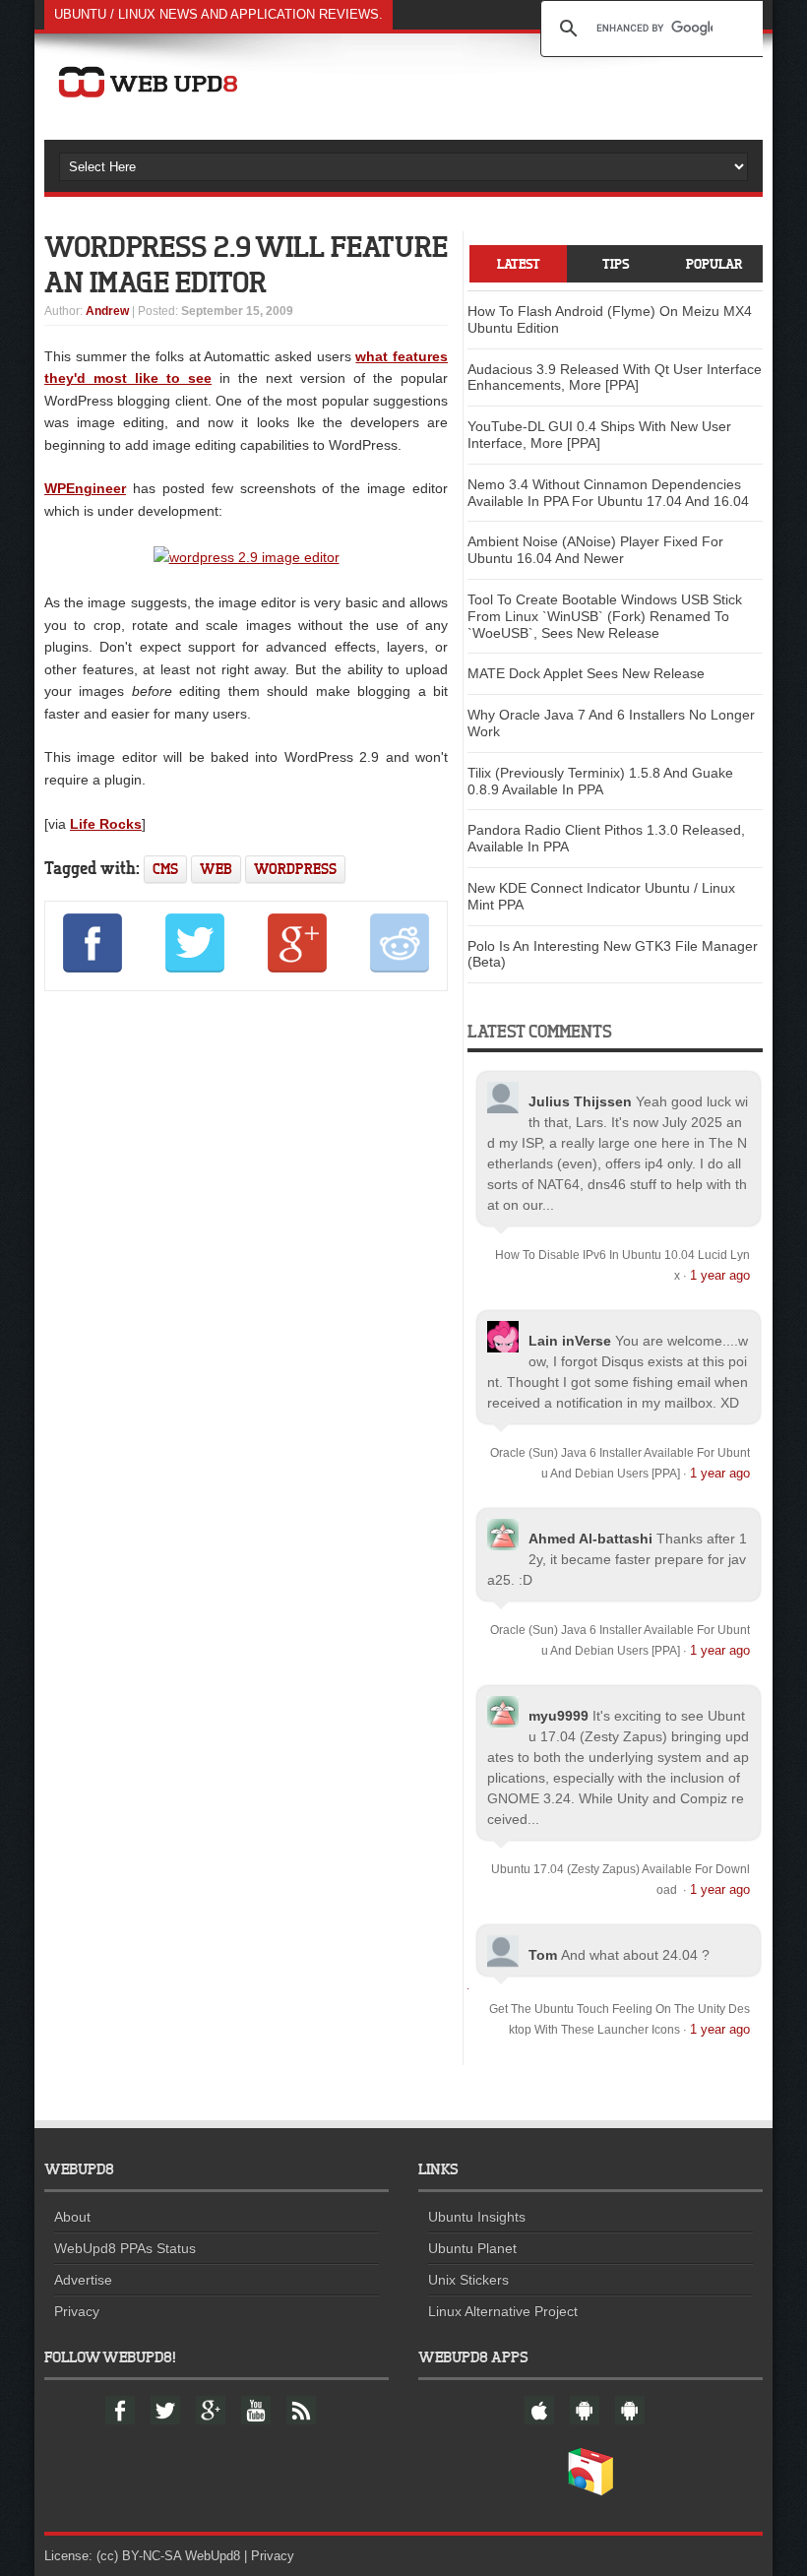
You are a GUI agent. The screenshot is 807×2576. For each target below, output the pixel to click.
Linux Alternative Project (503, 2311)
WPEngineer (85, 488)
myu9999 (559, 1716)
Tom (543, 1955)
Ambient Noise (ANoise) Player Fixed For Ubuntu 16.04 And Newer (595, 550)
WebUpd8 (213, 2556)
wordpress (295, 869)
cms (165, 869)
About (72, 2217)
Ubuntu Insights (477, 2217)
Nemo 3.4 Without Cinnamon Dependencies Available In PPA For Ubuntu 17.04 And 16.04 (608, 493)
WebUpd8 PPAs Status (125, 2248)
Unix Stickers (468, 2280)
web (216, 869)
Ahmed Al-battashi (590, 1539)
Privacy (77, 2311)
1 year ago (720, 1275)
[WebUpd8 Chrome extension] (590, 2491)
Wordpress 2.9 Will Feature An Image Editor (246, 264)
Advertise (83, 2280)
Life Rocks (106, 824)
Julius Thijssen (580, 1101)
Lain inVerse (570, 1341)
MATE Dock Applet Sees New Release (586, 673)
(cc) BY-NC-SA (139, 2556)
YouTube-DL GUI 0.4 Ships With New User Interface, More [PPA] (599, 435)
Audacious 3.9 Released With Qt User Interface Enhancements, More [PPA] (615, 377)
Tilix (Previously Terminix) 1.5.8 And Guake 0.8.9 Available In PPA (600, 781)
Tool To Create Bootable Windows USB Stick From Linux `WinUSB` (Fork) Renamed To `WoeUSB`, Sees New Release (605, 616)
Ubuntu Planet (472, 2248)
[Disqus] (246, 1274)
